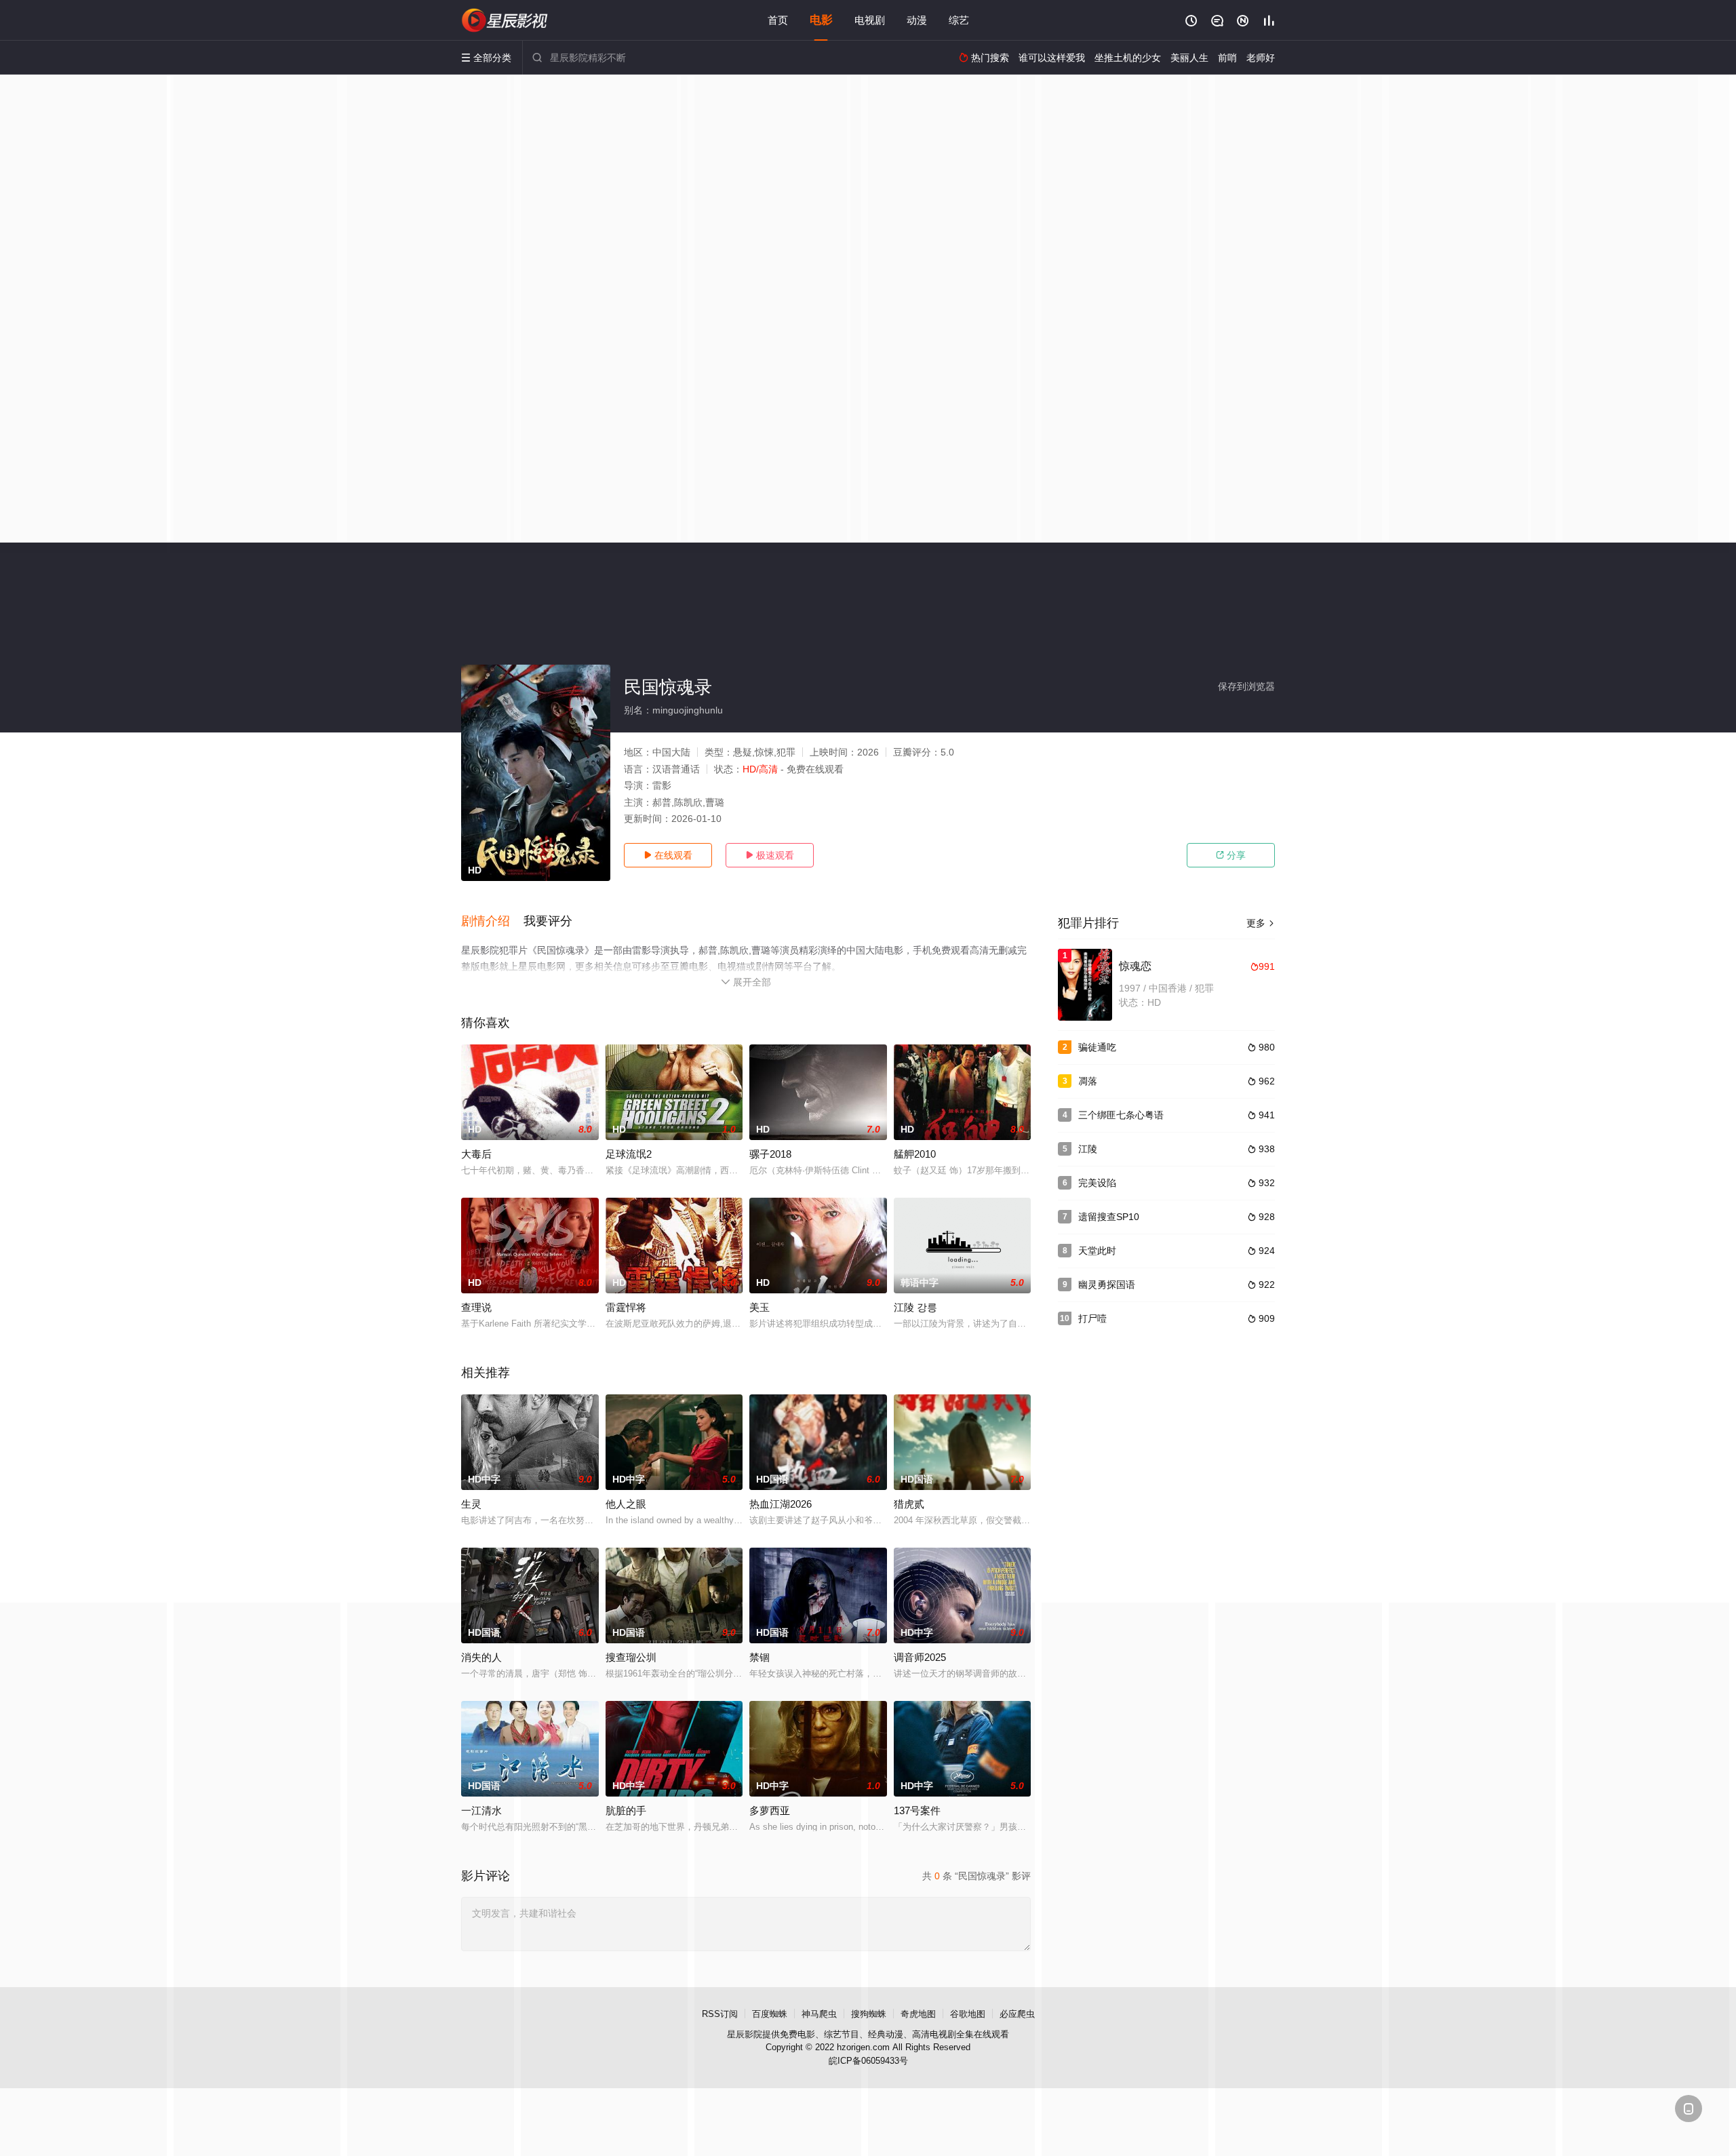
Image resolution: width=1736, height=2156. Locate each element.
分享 (1231, 855)
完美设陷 (1097, 1183)
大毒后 (476, 1154)
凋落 (1088, 1081)
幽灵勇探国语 (1107, 1285)
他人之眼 (626, 1504)
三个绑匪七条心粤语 (1121, 1115)
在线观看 (668, 855)
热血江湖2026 (781, 1504)
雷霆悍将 (626, 1307)
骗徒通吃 (1097, 1047)
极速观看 (770, 855)
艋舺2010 (915, 1154)
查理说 (476, 1307)
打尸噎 (1092, 1318)
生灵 (471, 1504)
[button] (492, 922)
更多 (1261, 923)
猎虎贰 (909, 1504)
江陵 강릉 (915, 1307)
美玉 (759, 1307)
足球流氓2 (629, 1154)
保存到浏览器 (1246, 686)
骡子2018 (770, 1154)
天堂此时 (1097, 1251)
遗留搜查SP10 (1109, 1217)
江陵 (1088, 1149)
